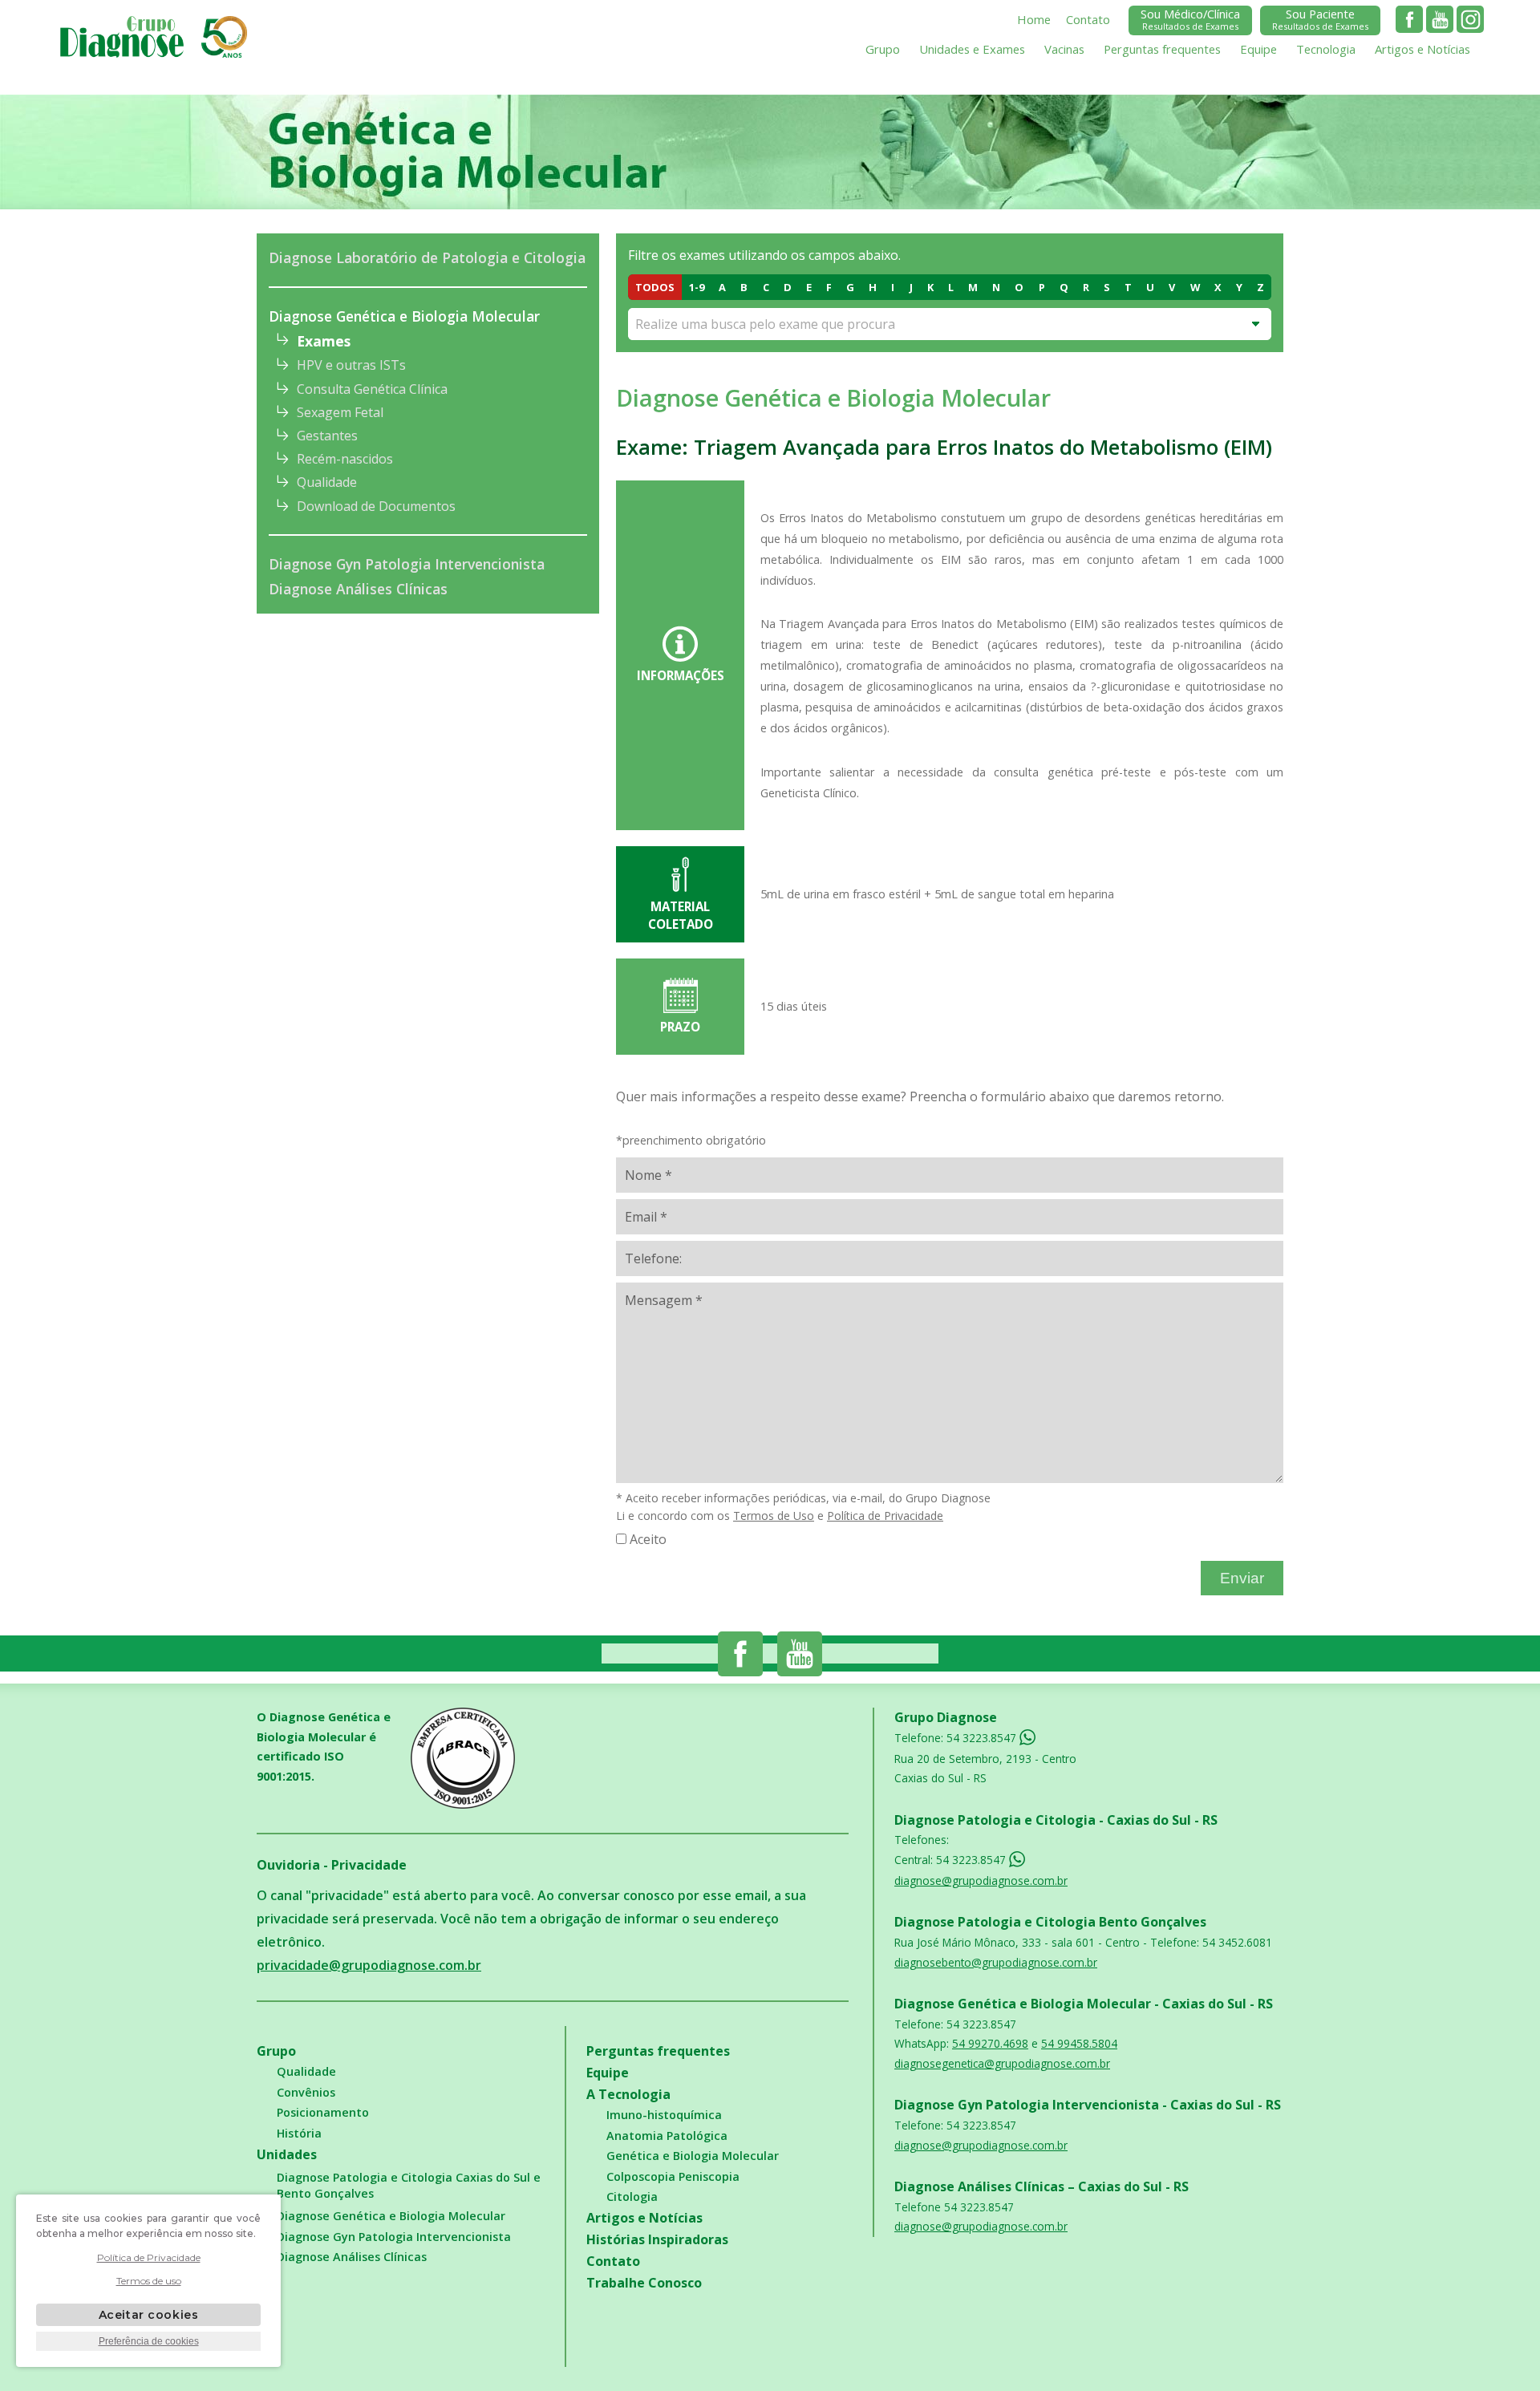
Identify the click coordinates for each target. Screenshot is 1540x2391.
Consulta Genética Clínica (372, 389)
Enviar (1242, 1578)
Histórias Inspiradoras (657, 2239)
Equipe (1258, 49)
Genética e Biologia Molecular (693, 2156)
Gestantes (327, 436)
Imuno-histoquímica (664, 2115)
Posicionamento (323, 2112)
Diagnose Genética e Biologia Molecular (404, 316)
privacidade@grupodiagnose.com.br (369, 1965)
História (299, 2133)
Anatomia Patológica (667, 2136)
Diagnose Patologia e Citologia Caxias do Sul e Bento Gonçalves (409, 2185)
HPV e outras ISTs (351, 365)
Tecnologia (1326, 49)
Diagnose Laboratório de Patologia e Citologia (427, 257)
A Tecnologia (628, 2094)
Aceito (648, 1539)
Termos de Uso (774, 1516)
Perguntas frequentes (1162, 49)
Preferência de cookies (149, 2341)
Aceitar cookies (148, 2315)
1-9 (697, 287)
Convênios (306, 2092)
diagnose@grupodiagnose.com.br (981, 1880)
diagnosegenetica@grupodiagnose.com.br (1002, 2063)
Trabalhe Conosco (644, 2283)
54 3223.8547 (983, 1738)
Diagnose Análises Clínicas (358, 589)
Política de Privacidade (885, 1516)
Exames (324, 341)
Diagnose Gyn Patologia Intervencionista (407, 564)
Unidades (287, 2154)
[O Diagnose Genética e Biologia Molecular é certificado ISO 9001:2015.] (488, 1758)
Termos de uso (149, 2281)
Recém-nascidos (345, 459)
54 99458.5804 (1079, 2043)
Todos (655, 287)
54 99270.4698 (990, 2043)
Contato (1088, 19)
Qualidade (327, 482)
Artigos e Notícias (1422, 49)
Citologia (632, 2196)
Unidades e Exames (972, 49)
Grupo (883, 49)
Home (1034, 19)
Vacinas (1064, 49)
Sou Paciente (1320, 19)
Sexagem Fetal (340, 412)
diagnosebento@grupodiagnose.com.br (996, 1962)
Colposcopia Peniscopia (673, 2176)
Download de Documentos (376, 506)
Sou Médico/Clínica (1190, 19)
